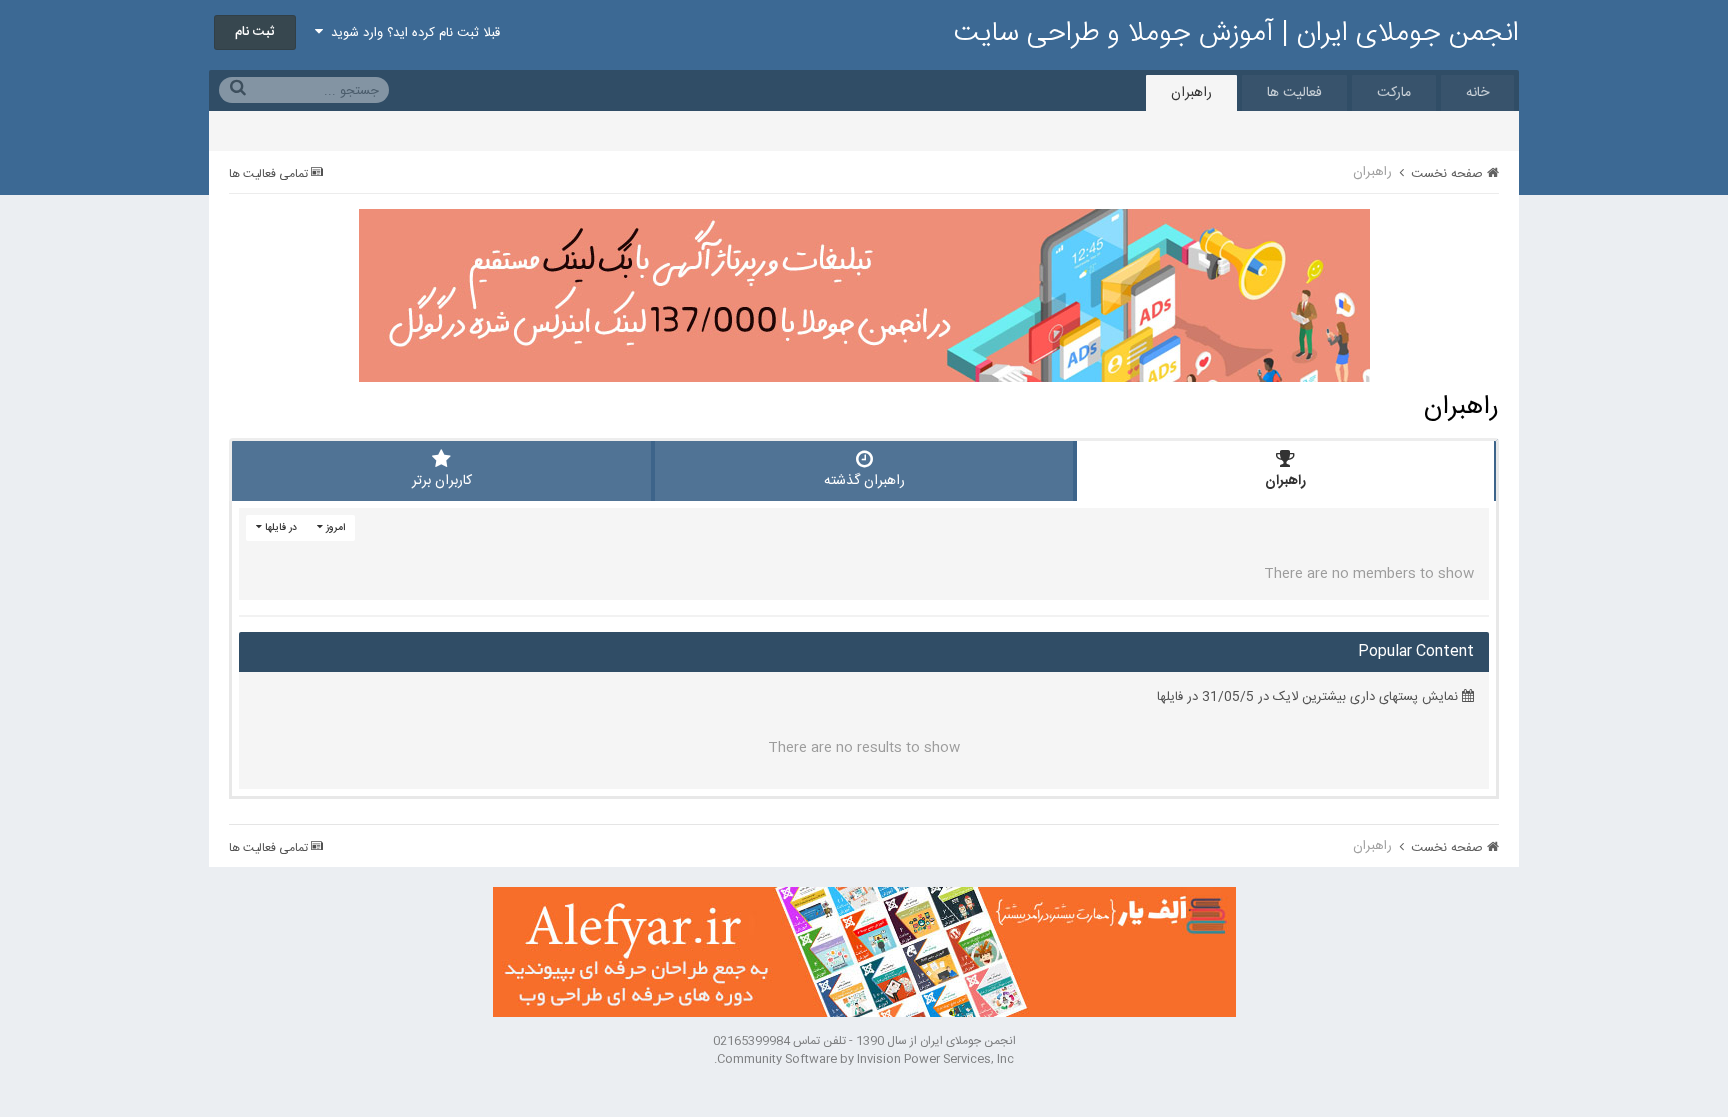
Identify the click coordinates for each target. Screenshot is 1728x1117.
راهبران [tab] (1285, 481)
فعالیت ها (1294, 93)
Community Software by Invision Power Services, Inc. (864, 1059)
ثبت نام (255, 32)
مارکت (1394, 93)
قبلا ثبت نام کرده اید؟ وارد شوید (411, 33)
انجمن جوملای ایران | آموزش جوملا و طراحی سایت (1236, 34)
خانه (1477, 93)
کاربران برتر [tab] (442, 481)
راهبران (1191, 93)
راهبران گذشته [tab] (864, 481)
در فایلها (279, 528)
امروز (334, 528)
